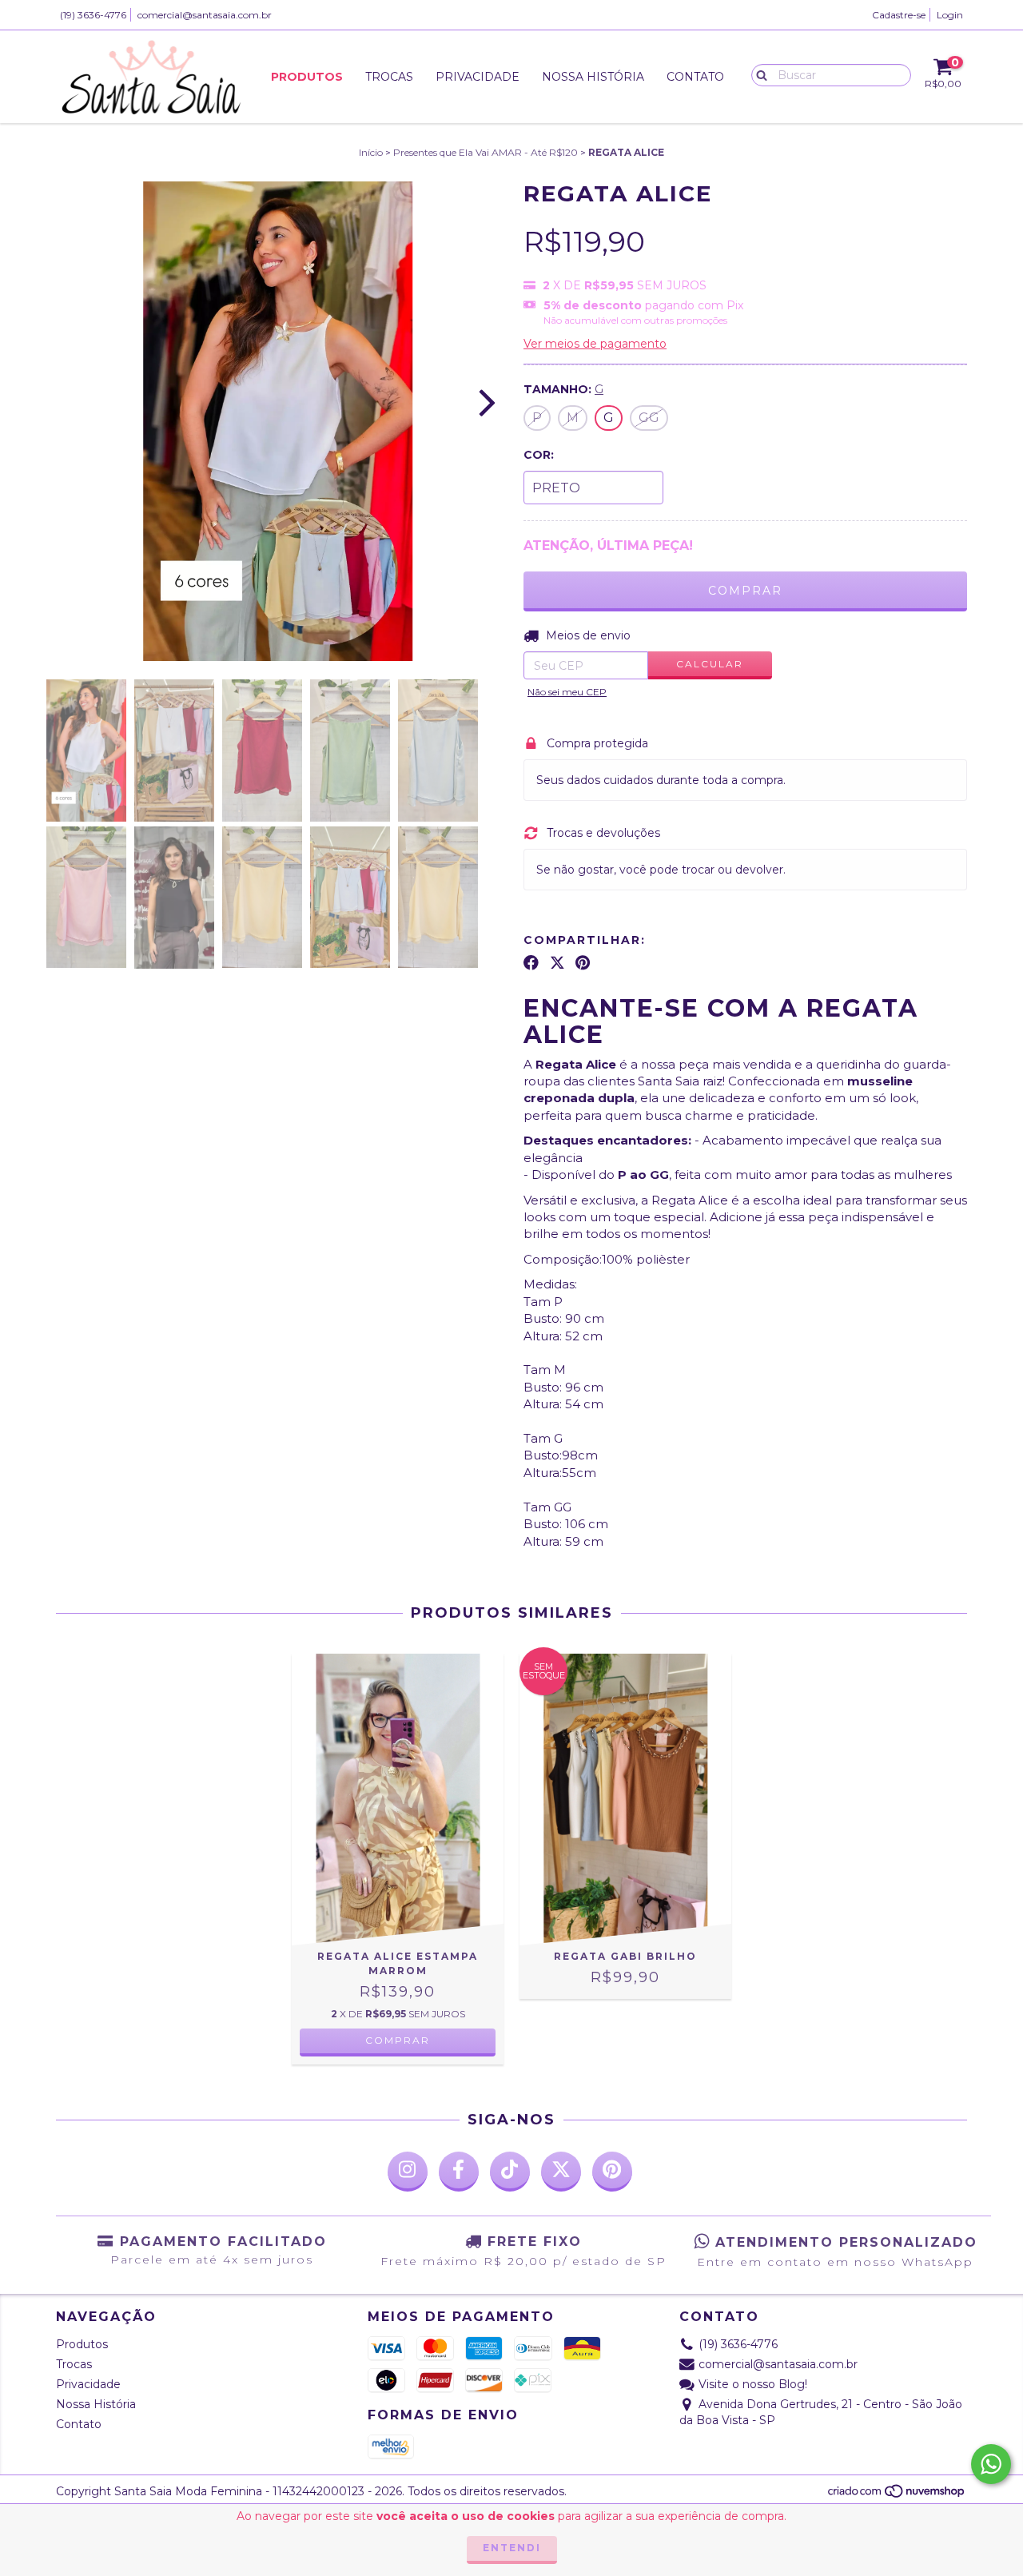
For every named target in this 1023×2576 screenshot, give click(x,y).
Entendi (512, 2548)
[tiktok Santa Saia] (510, 2172)
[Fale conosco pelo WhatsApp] (991, 2464)
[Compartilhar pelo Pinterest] (583, 963)
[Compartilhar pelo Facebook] (531, 963)
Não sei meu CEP (567, 692)
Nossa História (593, 77)
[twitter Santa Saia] (561, 2172)
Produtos (307, 77)
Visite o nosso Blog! (753, 2384)
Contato (695, 77)
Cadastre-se (899, 15)
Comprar (398, 2040)
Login (950, 15)
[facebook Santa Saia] (459, 2172)
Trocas (389, 77)
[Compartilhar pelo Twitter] (557, 963)
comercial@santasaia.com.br (205, 15)
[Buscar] (758, 74)
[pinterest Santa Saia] (612, 2172)
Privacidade (478, 77)
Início (371, 152)
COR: (539, 455)
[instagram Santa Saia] (408, 2172)
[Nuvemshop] (897, 2495)
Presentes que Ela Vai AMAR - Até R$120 (486, 152)
